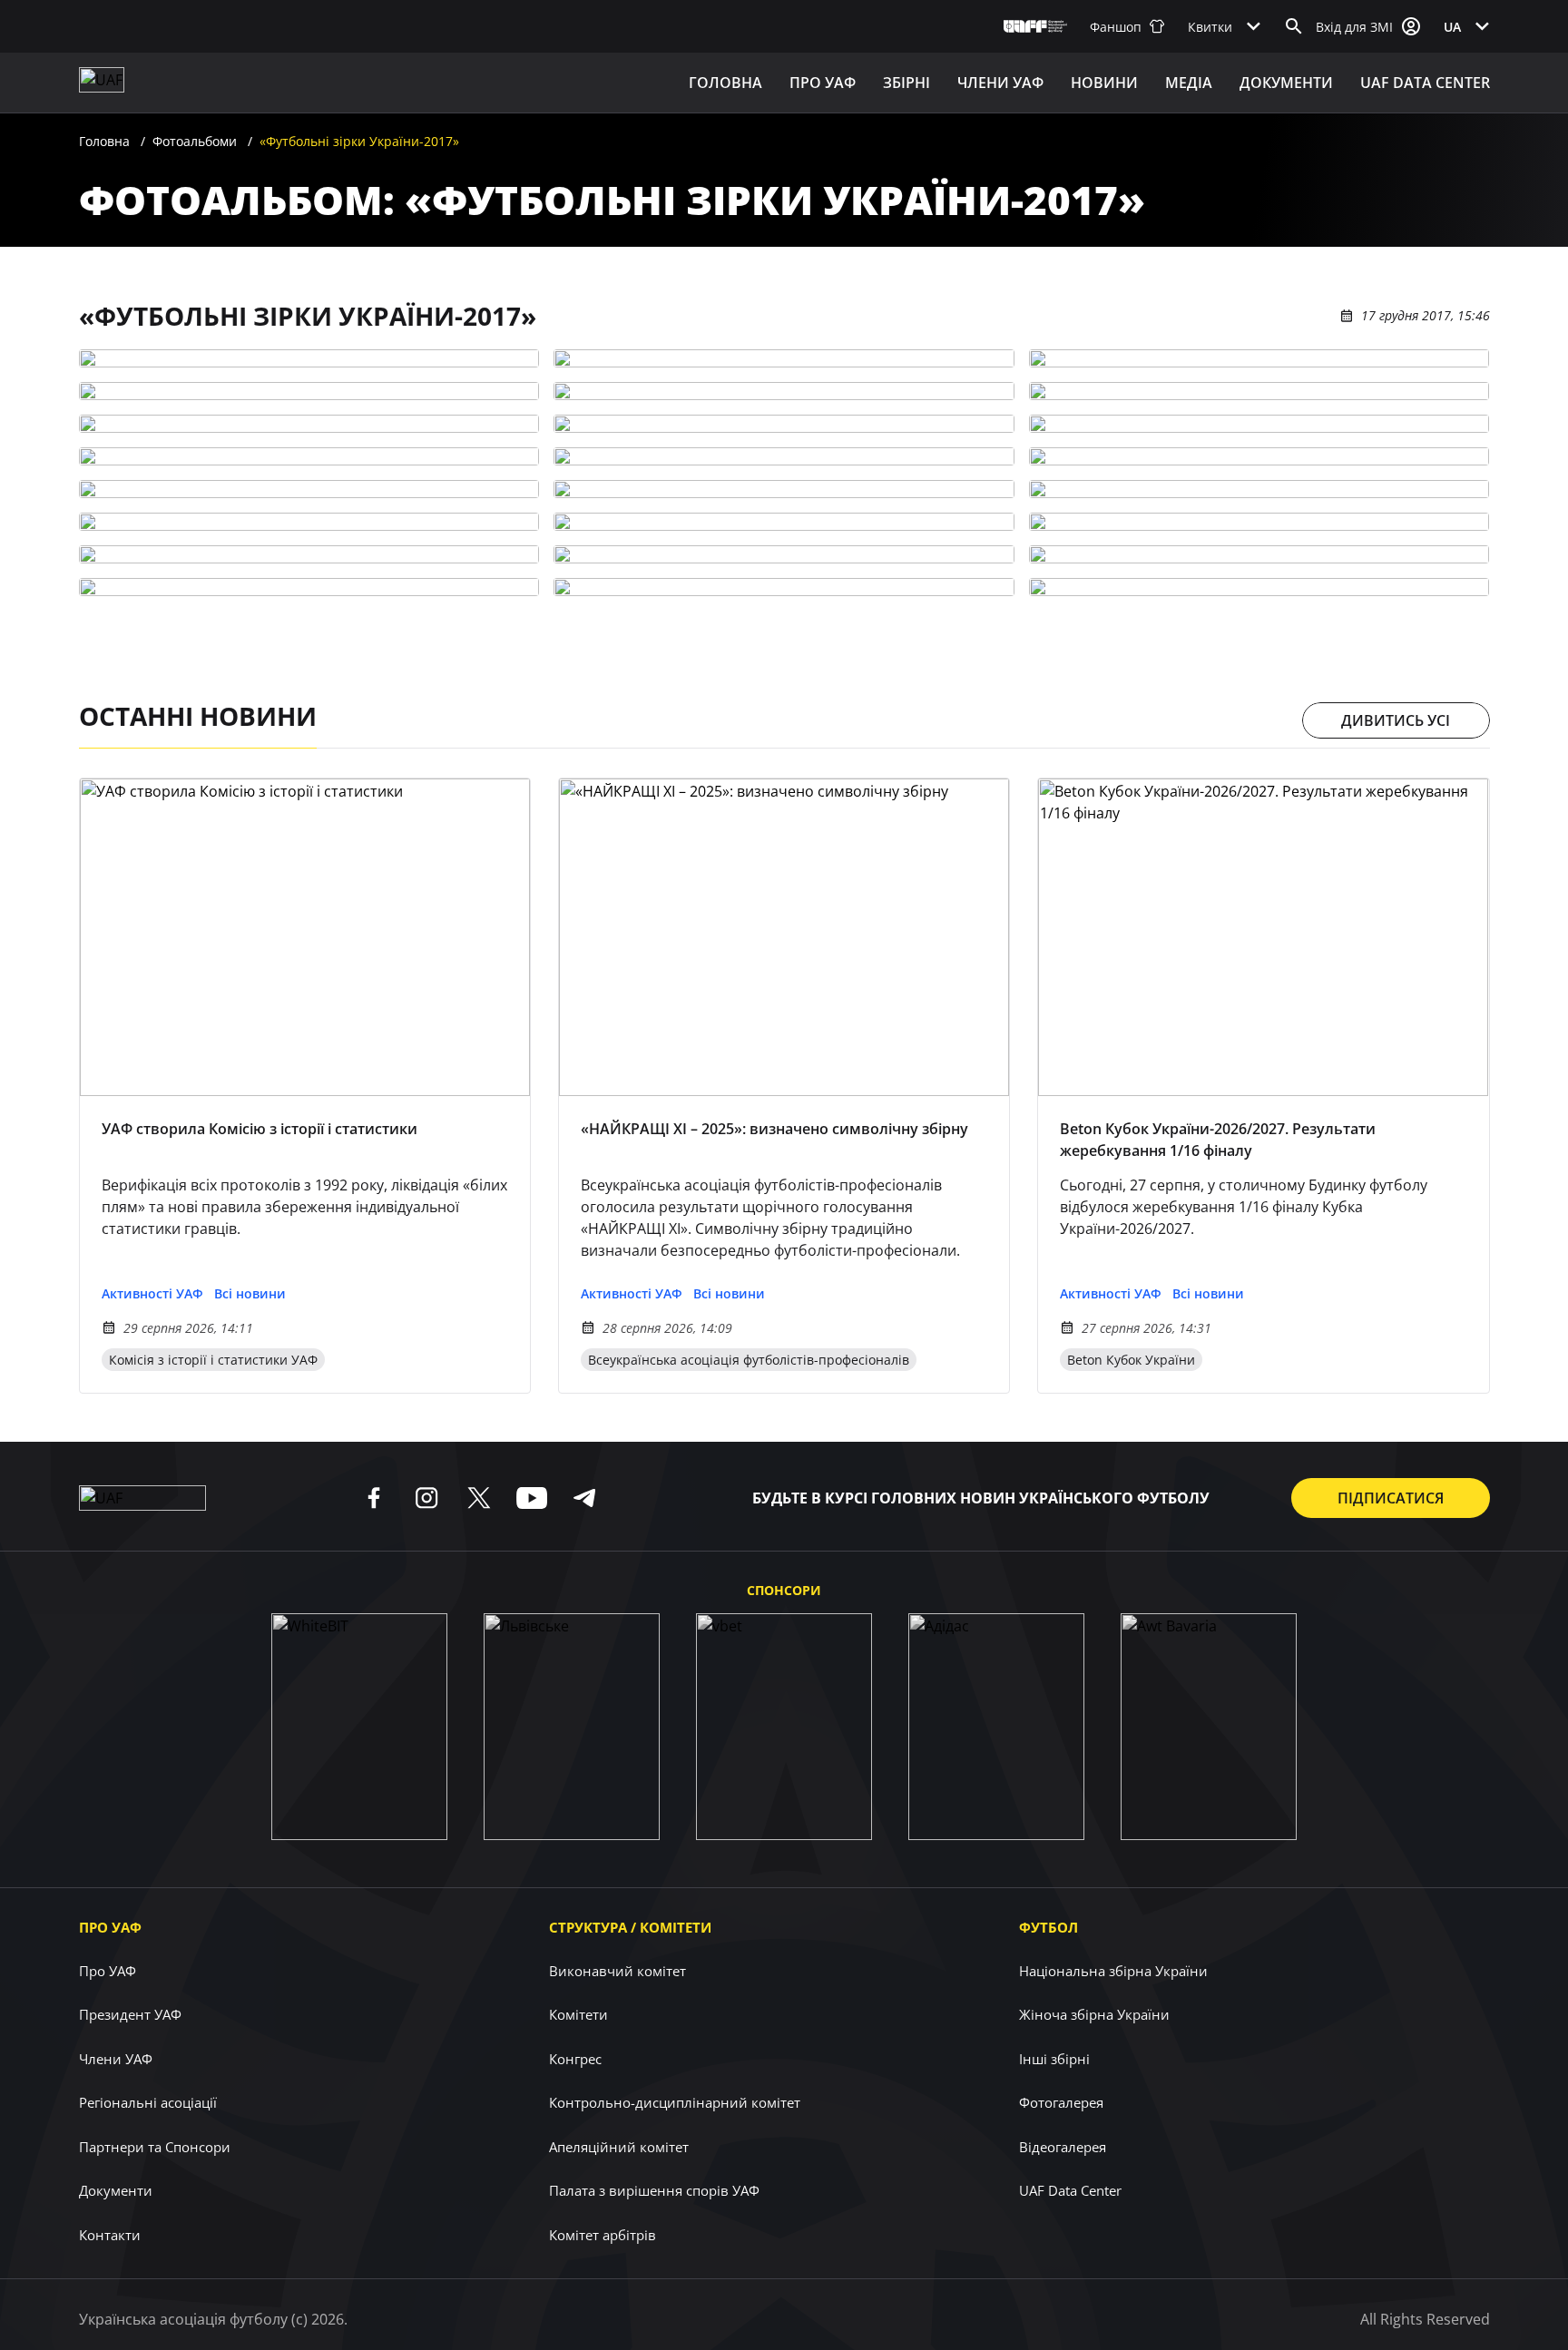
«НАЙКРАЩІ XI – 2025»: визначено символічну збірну (774, 1129)
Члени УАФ (1000, 83)
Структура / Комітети (630, 1927)
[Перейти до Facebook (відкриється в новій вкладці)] (374, 1498)
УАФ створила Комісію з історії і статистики (260, 1129)
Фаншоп (1116, 27)
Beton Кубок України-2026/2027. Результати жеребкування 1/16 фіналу (1218, 1140)
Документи (1286, 83)
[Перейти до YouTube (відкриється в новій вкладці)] (532, 1498)
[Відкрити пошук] (1294, 26)
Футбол (1049, 1927)
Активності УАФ (152, 1293)
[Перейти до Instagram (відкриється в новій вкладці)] (426, 1498)
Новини (1104, 83)
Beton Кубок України (1131, 1360)
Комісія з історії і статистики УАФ (213, 1360)
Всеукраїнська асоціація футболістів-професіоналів (749, 1360)
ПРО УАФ (823, 83)
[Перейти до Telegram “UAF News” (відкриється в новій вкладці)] (584, 1498)
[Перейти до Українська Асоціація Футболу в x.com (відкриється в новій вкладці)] (479, 1498)
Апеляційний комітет (619, 2147)
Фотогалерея (1061, 2102)
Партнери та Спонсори (155, 2147)
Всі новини (250, 1293)
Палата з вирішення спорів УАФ (654, 2190)
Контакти (110, 2235)
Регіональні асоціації (148, 2102)
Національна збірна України (1113, 1971)
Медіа (1189, 83)
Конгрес (575, 2059)
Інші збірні (1054, 2059)
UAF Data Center (1425, 83)
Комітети (578, 2014)
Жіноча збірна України (1094, 2014)
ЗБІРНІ (906, 83)
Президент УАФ (130, 2014)
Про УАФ (110, 1927)
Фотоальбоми (195, 141)
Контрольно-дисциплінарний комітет (675, 2102)
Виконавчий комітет (617, 1971)
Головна (725, 83)
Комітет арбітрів (603, 2235)
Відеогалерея (1063, 2147)
